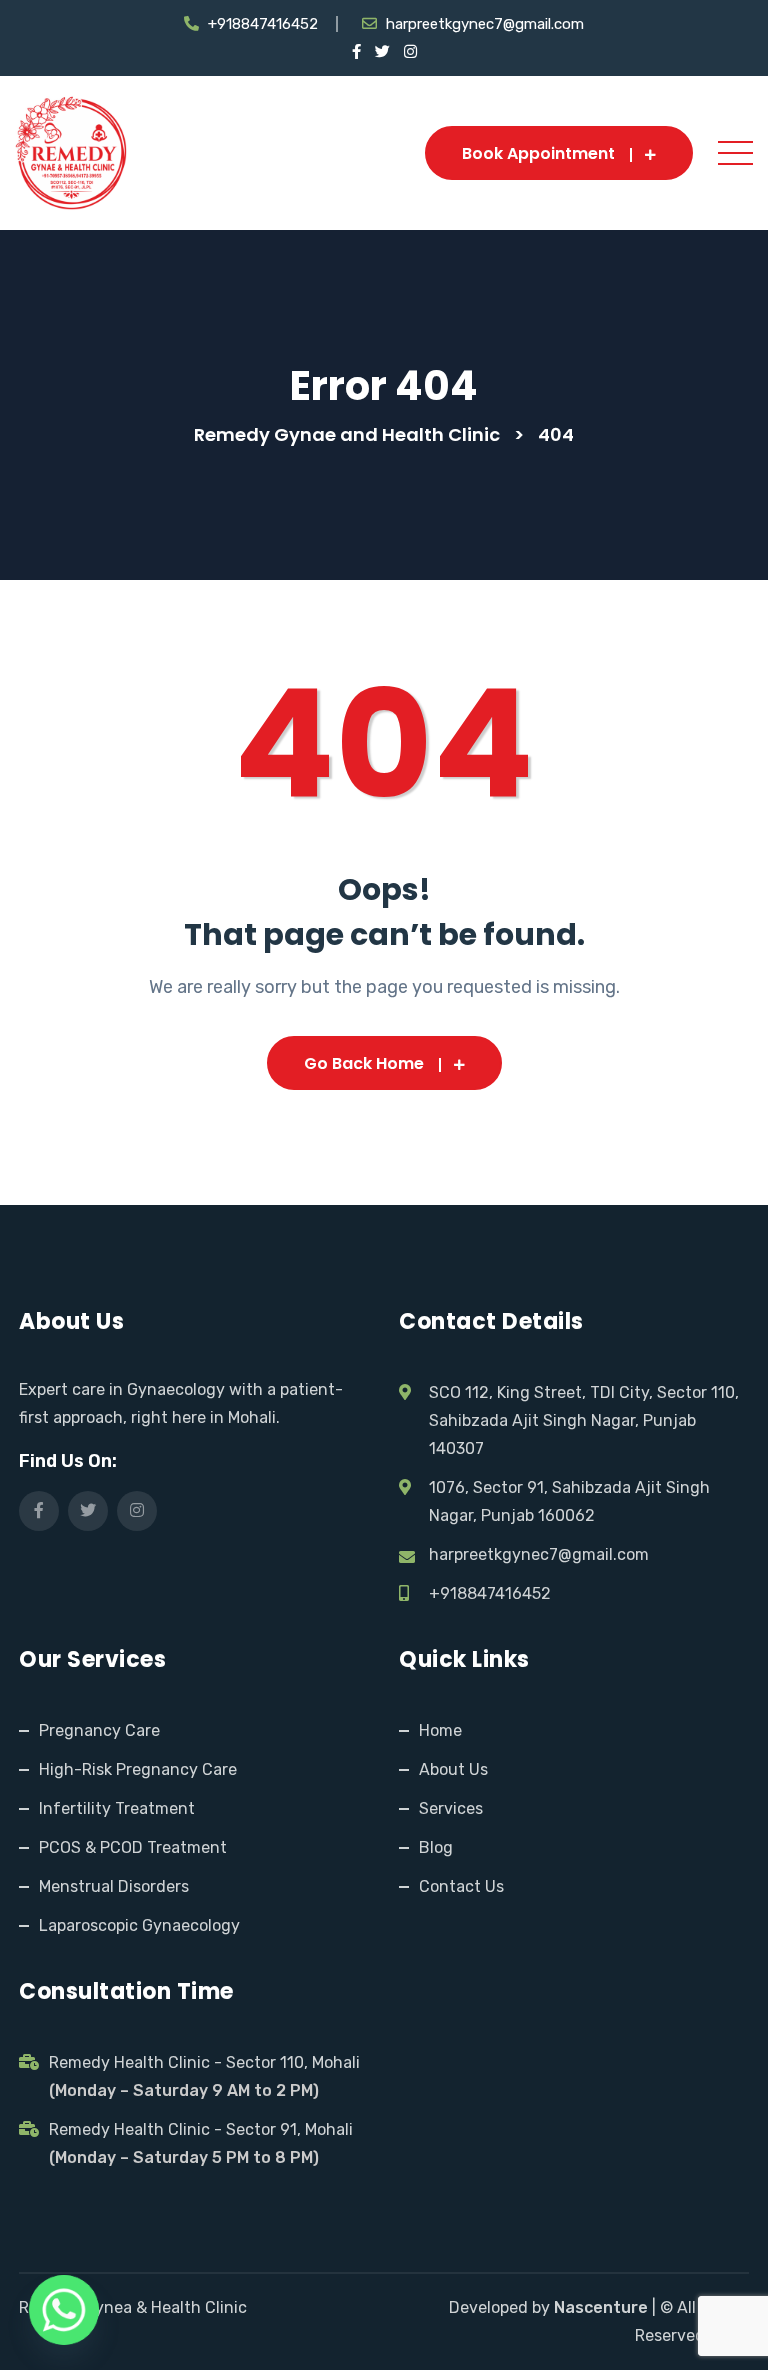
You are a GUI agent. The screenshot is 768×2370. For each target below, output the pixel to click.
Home (440, 1730)
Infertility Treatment (117, 1808)
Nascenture (601, 2307)
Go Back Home (364, 1063)
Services (451, 1808)
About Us (453, 1769)
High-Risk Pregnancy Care (138, 1769)
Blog (436, 1847)
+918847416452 (263, 24)
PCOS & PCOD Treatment (133, 1847)
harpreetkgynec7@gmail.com (485, 24)
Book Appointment (538, 153)
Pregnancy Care (99, 1730)
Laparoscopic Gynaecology (139, 1925)
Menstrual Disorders (114, 1886)
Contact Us (461, 1886)
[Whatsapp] (64, 2310)
